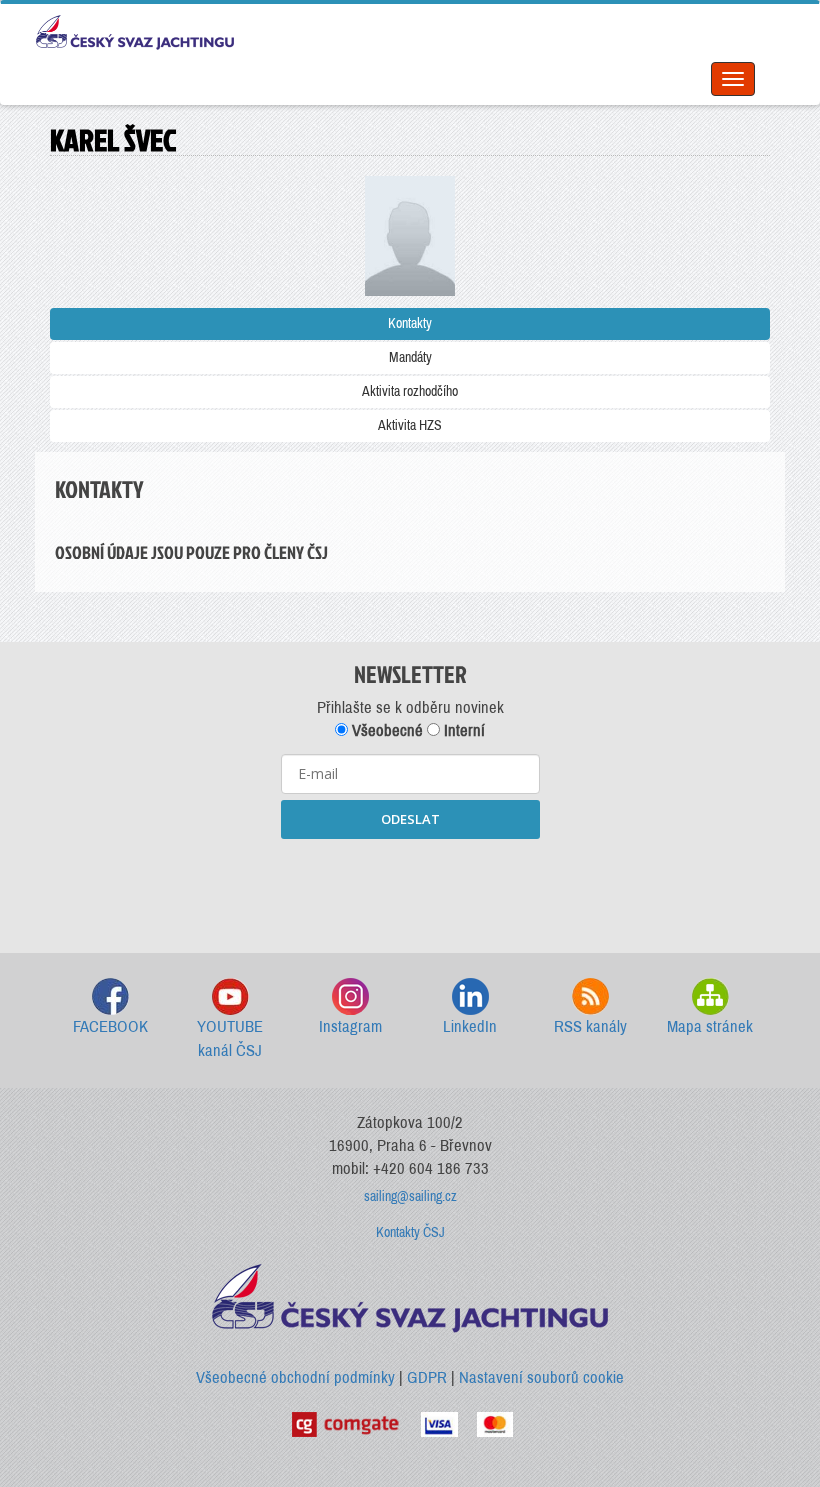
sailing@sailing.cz (410, 1196)
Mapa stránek (710, 1026)
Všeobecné (385, 730)
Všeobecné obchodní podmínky (295, 1377)
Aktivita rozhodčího (410, 391)
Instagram (350, 1026)
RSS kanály (590, 1026)
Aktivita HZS (410, 425)
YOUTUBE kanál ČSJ (230, 1038)
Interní (462, 730)
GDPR (427, 1377)
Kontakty (410, 323)
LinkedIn (470, 1026)
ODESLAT (410, 819)
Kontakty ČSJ (410, 1232)
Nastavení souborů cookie (541, 1377)
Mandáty (410, 357)
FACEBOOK (110, 1026)
